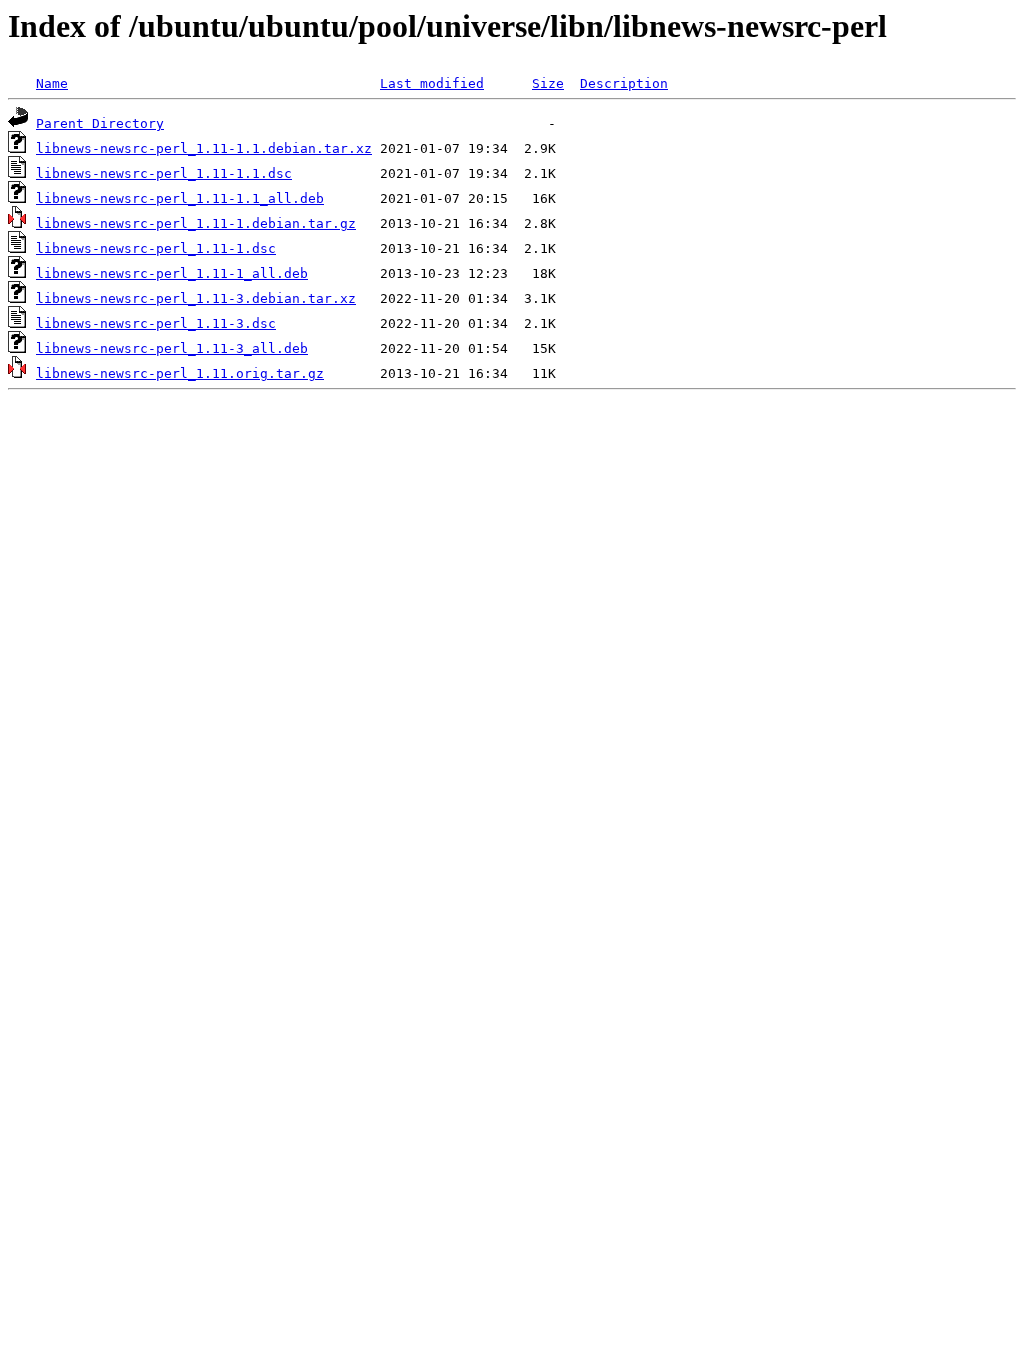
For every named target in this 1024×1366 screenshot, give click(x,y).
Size (548, 83)
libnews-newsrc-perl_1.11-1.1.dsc (164, 173)
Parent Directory (100, 123)
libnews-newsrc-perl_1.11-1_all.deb (172, 273)
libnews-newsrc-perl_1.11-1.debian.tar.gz (196, 223)
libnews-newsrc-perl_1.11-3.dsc (156, 323)
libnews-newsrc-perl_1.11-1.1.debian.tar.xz (204, 148)
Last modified (432, 83)
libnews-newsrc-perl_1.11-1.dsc (156, 248)
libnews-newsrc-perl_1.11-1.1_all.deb (180, 198)
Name (52, 83)
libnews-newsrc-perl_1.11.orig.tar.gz (180, 373)
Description (624, 83)
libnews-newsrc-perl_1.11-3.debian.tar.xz (196, 298)
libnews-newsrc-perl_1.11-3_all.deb (172, 348)
